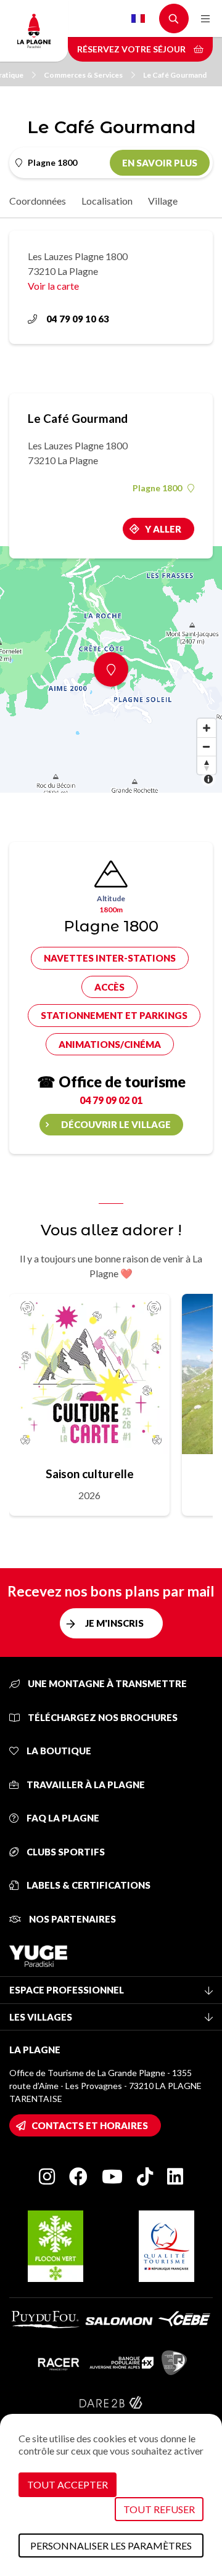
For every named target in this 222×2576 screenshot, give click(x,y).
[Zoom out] (207, 746)
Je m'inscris (114, 1623)
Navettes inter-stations (110, 958)
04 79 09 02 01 (111, 1100)
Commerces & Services (83, 75)
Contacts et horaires (90, 2125)
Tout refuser (159, 2509)
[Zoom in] (207, 728)
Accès (109, 987)
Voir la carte (53, 286)
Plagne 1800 (157, 488)
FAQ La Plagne (62, 1818)
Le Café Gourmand (175, 75)
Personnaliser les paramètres (111, 2545)
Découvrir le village (116, 1124)
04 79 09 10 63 (78, 319)
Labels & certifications (88, 1885)
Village (163, 201)
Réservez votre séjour (132, 49)
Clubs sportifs (65, 1852)
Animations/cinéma (110, 1044)
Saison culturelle (90, 1474)
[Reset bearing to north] (207, 765)
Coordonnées (38, 201)
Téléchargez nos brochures (102, 1717)
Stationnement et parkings (114, 1015)
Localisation (107, 201)
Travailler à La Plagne (85, 1785)
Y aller (163, 529)
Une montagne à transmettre (106, 1683)
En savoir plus (160, 163)
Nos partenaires (72, 1919)
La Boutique (58, 1751)
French (138, 18)
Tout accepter (68, 2484)
